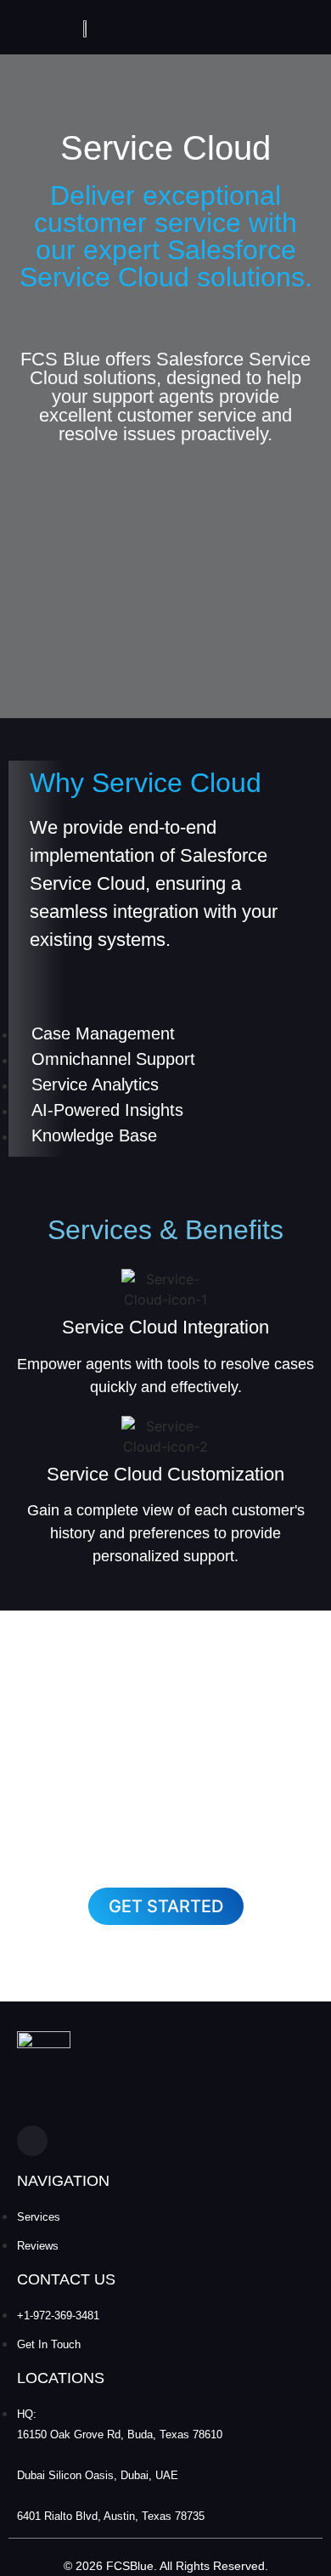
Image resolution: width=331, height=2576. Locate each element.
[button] (166, 1906)
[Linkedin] (32, 2141)
